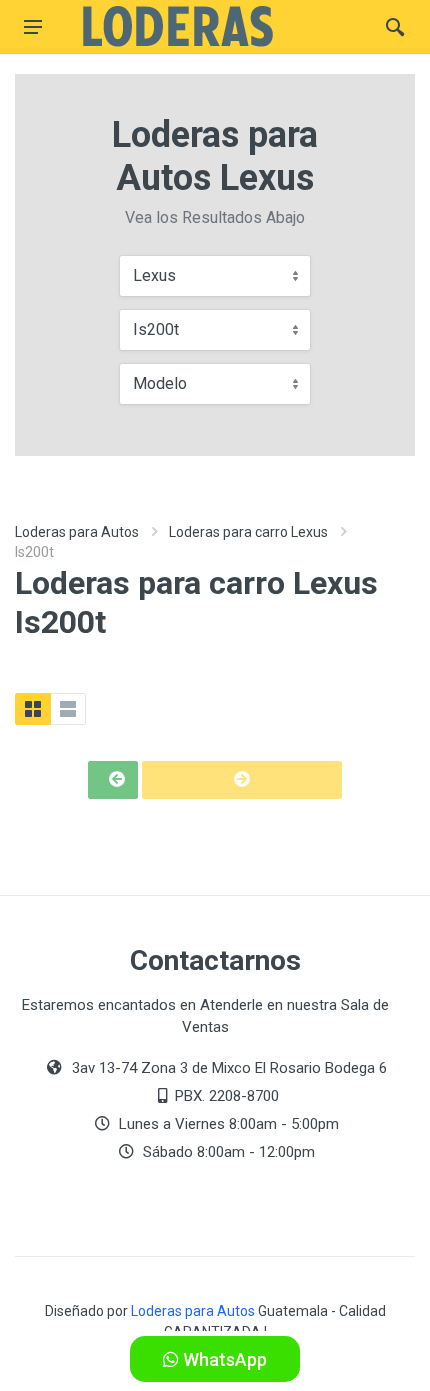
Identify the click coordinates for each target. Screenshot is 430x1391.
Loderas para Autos (77, 532)
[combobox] (215, 276)
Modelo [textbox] (160, 383)
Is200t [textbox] (156, 329)
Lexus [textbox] (154, 275)
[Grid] (33, 709)
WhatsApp (223, 1359)
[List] (68, 709)
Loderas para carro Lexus (248, 532)
